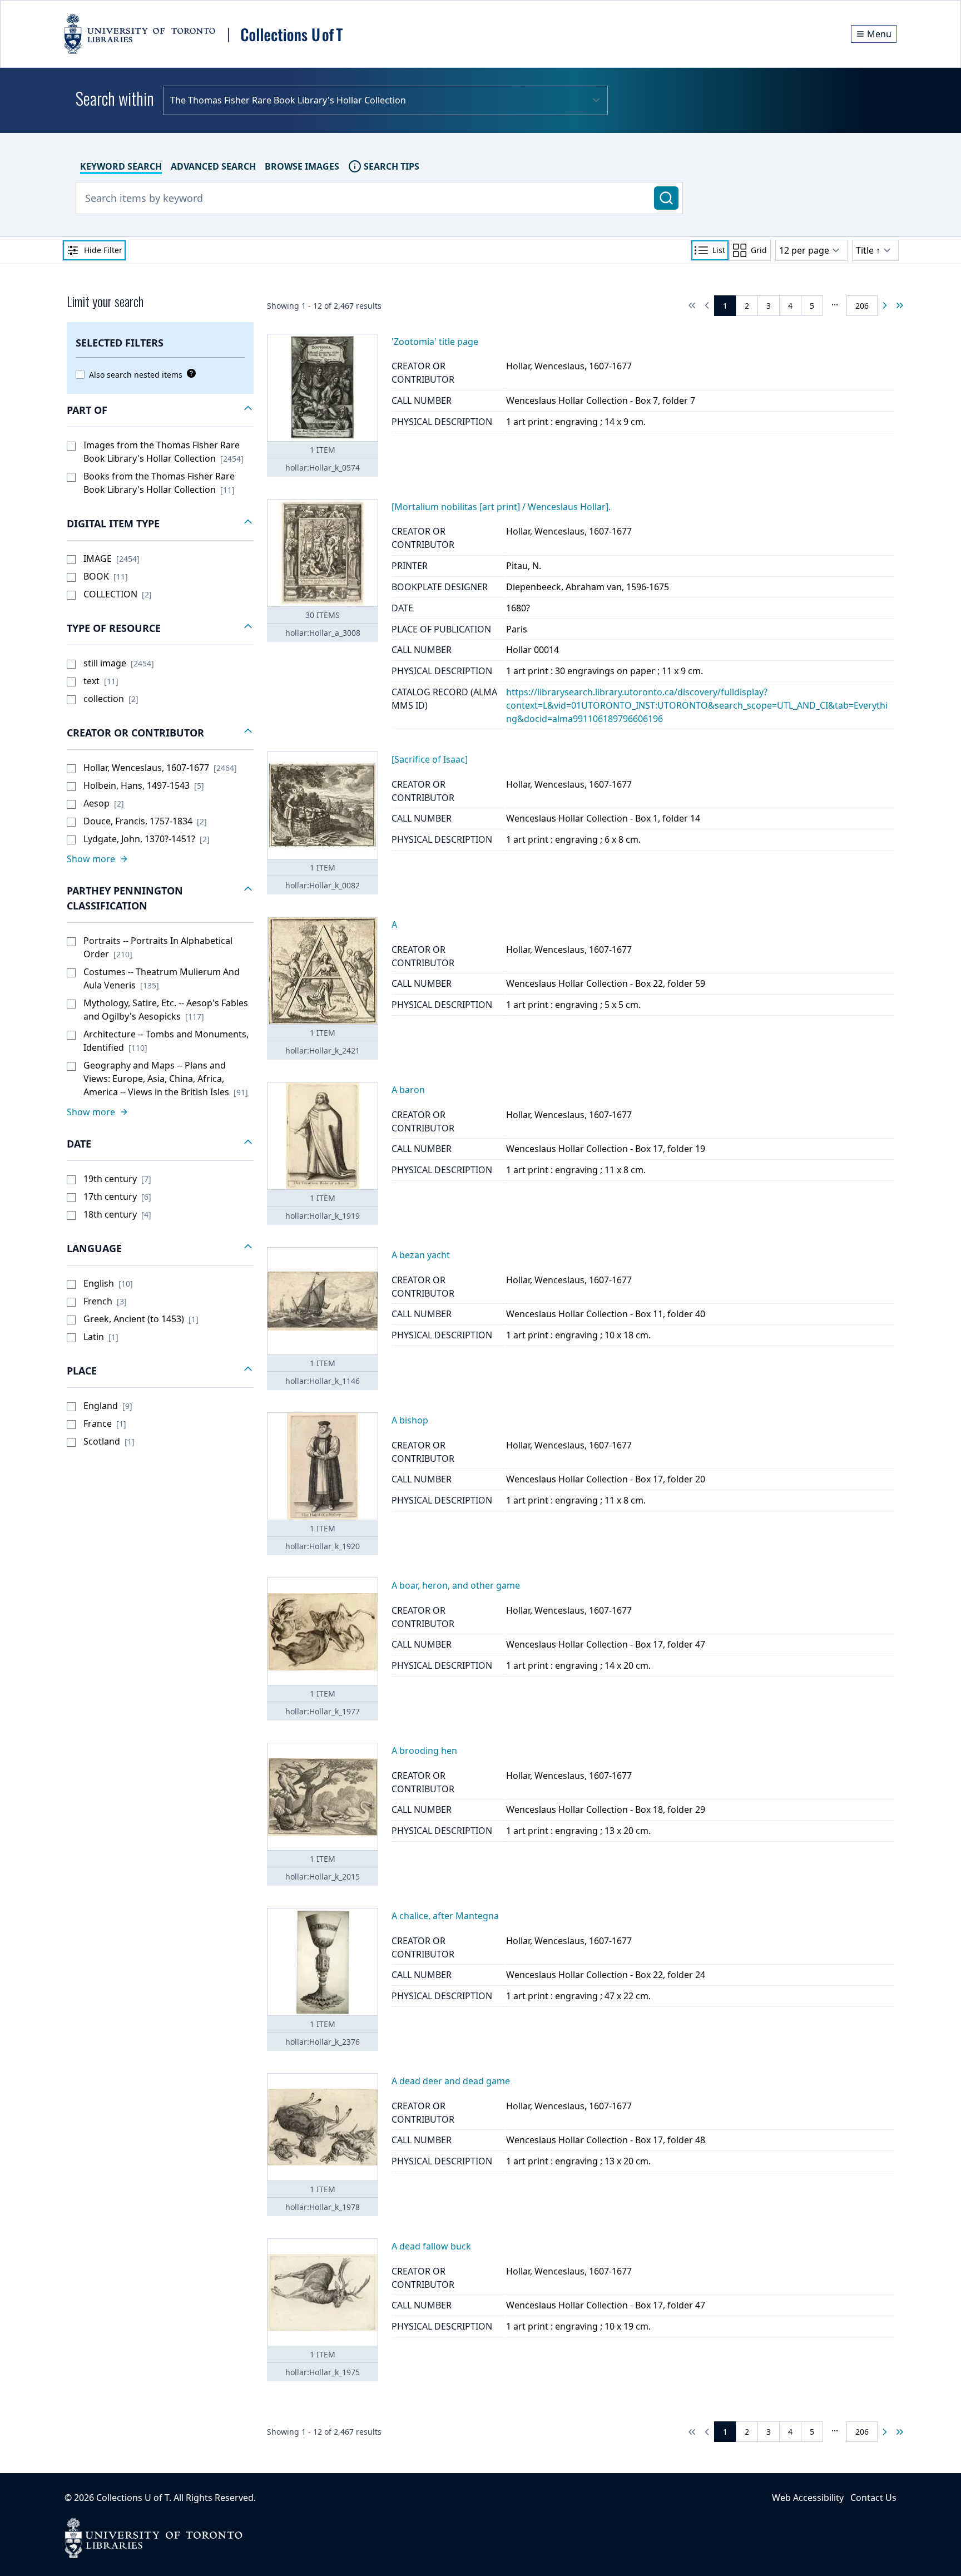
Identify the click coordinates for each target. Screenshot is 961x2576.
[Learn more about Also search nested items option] (189, 373)
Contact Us (873, 2498)
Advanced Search (213, 166)
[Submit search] (666, 198)
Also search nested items (136, 375)
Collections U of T (133, 2498)
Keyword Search (121, 166)
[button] (160, 411)
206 (862, 306)
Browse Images (302, 166)
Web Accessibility (808, 2498)
